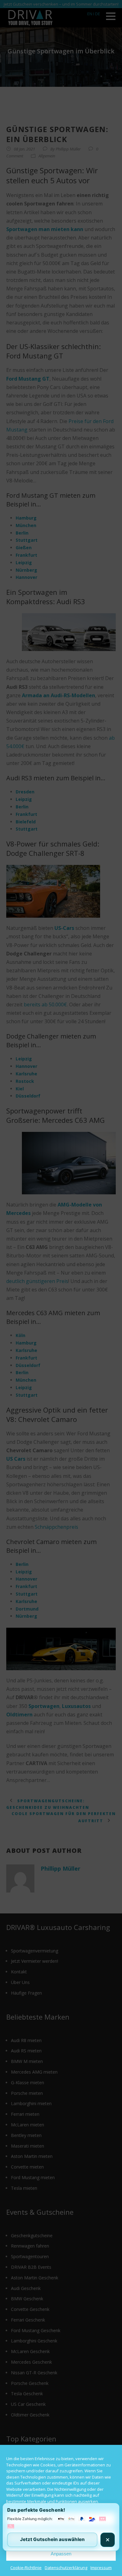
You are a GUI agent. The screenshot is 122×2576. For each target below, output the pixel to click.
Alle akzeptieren (61, 2519)
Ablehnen (61, 2537)
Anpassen (61, 2554)
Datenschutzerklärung (66, 2568)
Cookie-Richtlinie (26, 2568)
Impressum (101, 2568)
